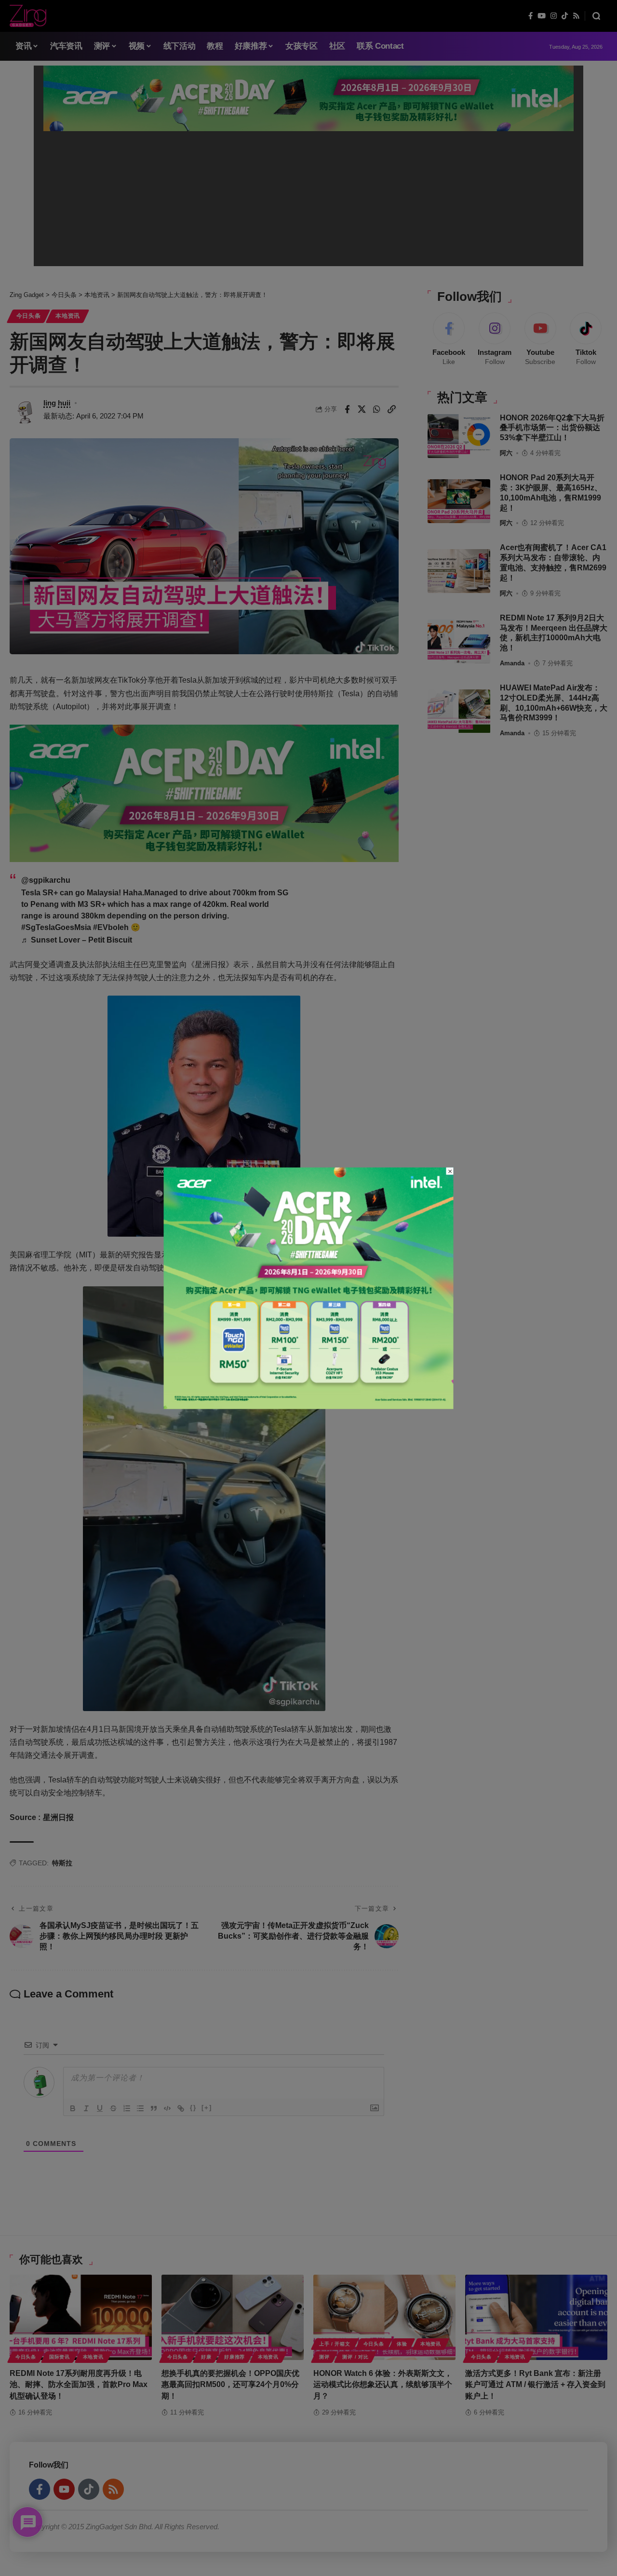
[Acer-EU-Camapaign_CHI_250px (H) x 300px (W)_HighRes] (309, 1288)
